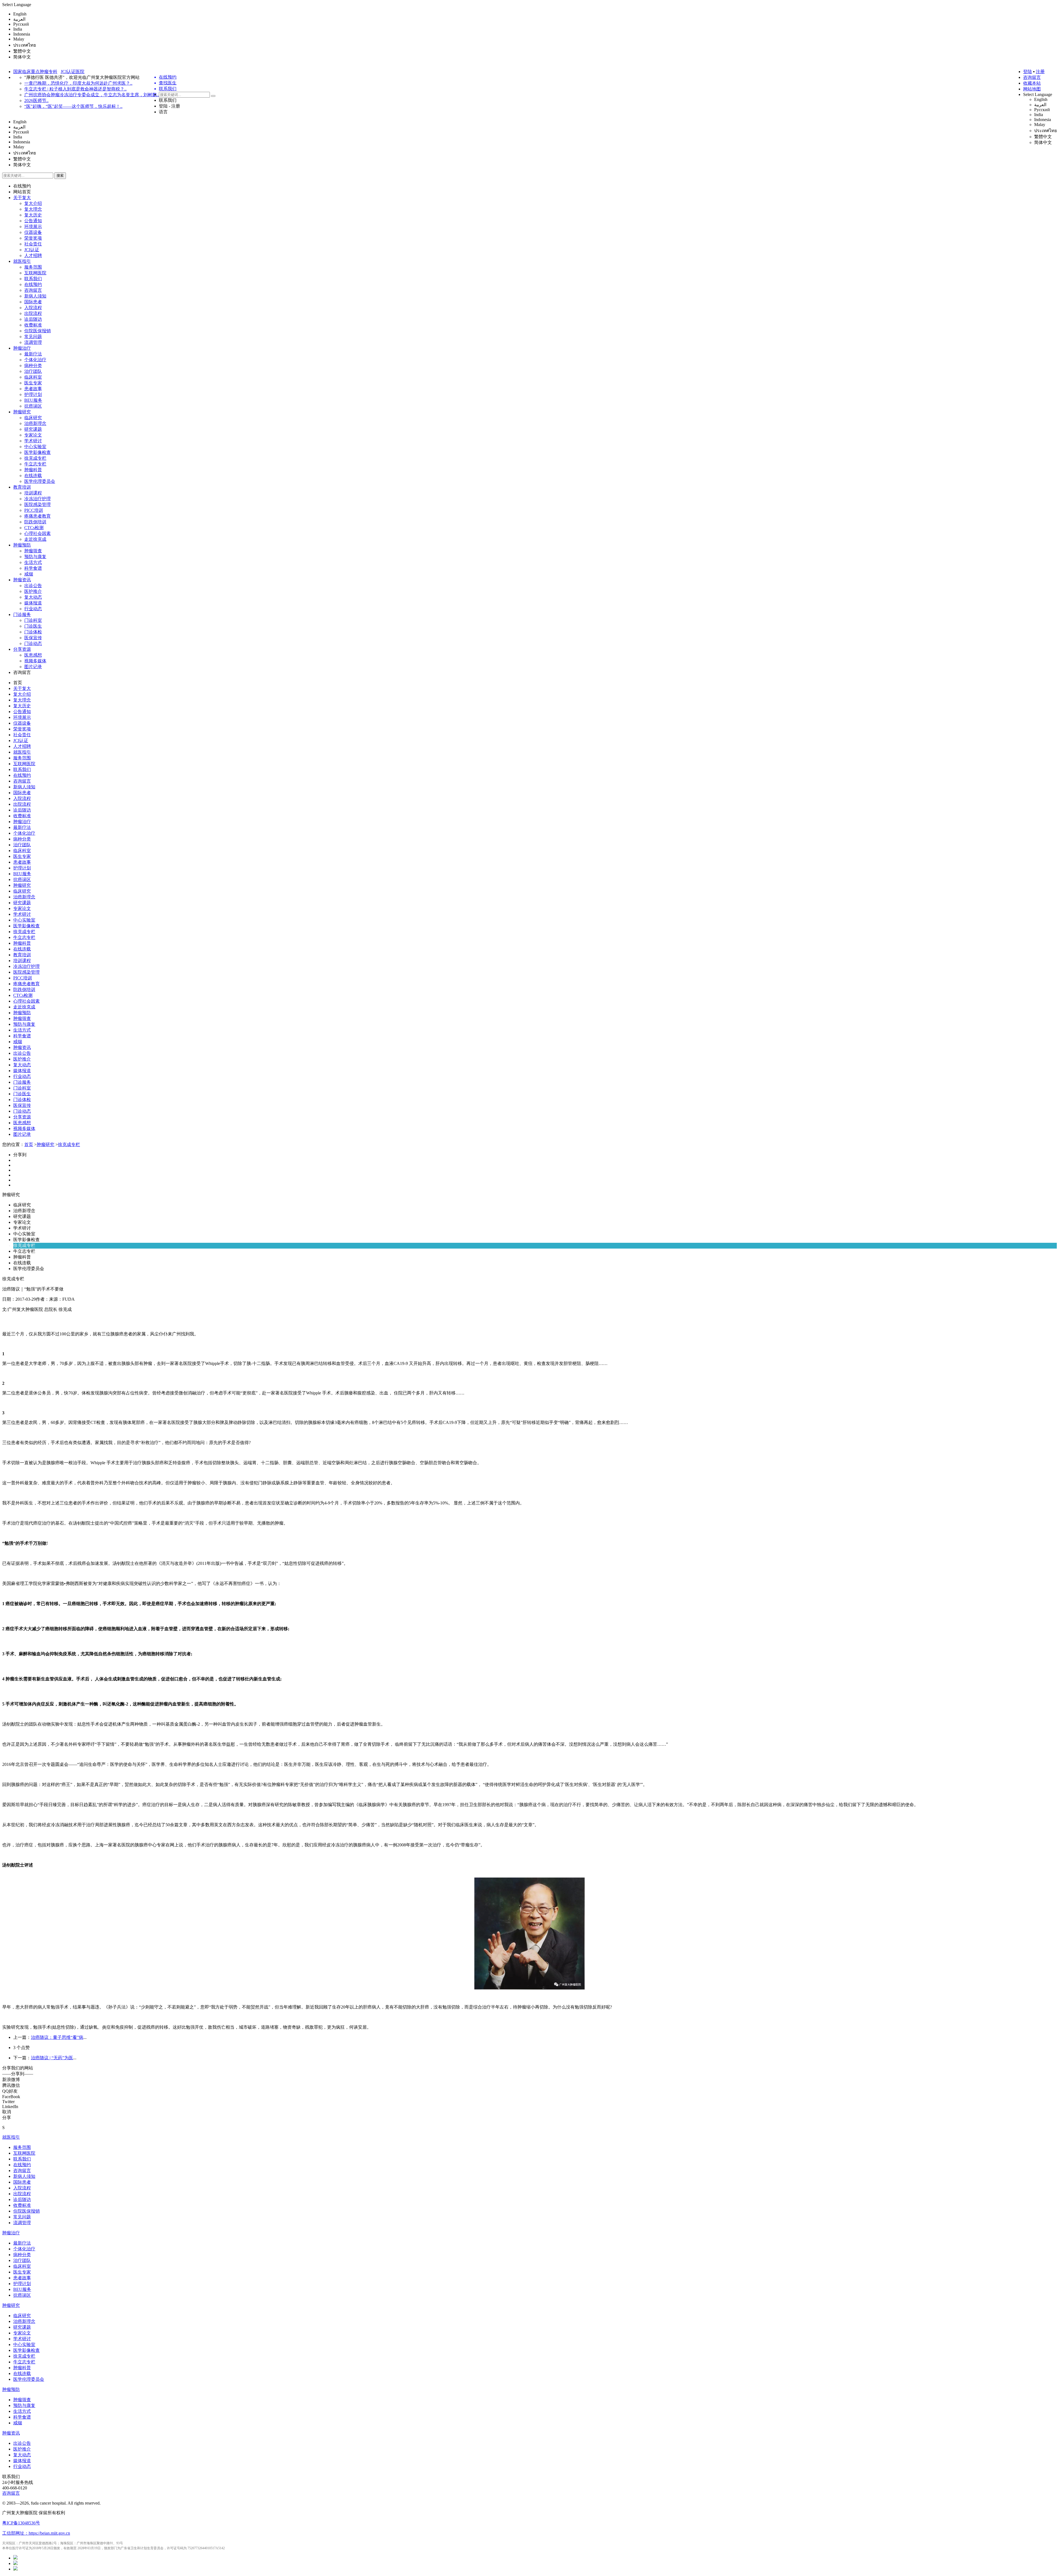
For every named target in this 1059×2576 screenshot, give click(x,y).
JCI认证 (32, 250)
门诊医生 (33, 626)
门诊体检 (33, 632)
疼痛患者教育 (38, 516)
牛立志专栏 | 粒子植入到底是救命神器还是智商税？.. (75, 89)
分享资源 (22, 649)
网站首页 (22, 192)
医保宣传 (33, 638)
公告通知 (33, 221)
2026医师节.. (36, 101)
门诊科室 (33, 620)
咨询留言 (1032, 77)
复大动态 (33, 597)
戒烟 (29, 574)
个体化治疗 (35, 360)
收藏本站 (1032, 83)
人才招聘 (33, 255)
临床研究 (33, 418)
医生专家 (33, 383)
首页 (18, 683)
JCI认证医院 (73, 72)
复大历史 (33, 215)
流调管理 (33, 342)
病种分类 (33, 365)
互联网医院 (35, 273)
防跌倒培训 (35, 522)
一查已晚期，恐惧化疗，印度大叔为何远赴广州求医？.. (78, 83)
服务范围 (33, 267)
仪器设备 (33, 232)
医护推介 (33, 591)
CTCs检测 (34, 528)
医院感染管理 (38, 504)
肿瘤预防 (22, 545)
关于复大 (22, 198)
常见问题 (33, 337)
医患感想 (33, 655)
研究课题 (33, 429)
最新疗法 (33, 354)
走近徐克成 (35, 539)
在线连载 (33, 476)
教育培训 (22, 487)
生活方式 (33, 562)
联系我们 (168, 100)
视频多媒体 (35, 661)
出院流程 (33, 313)
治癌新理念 (35, 423)
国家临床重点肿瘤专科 (35, 72)
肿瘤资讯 (22, 580)
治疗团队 (33, 371)
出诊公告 (33, 586)
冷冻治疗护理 (38, 499)
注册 (1040, 72)
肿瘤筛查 (33, 551)
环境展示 (33, 227)
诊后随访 (33, 319)
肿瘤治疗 (22, 348)
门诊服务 (22, 614)
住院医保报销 (38, 331)
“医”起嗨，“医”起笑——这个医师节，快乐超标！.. (73, 106)
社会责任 (33, 244)
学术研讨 (33, 441)
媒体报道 (33, 603)
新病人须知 (35, 296)
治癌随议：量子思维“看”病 (57, 2037)
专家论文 (33, 435)
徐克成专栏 (35, 458)
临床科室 (33, 377)
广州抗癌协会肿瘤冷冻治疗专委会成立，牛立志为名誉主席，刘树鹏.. (92, 95)
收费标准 (33, 325)
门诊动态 (33, 643)
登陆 (1028, 72)
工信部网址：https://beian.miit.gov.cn (36, 2533)
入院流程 (33, 308)
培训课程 (33, 493)
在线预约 (22, 186)
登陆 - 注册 (169, 106)
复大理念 (33, 209)
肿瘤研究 (22, 412)
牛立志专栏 (35, 464)
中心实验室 (35, 447)
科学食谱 (33, 568)
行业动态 (33, 609)
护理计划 (33, 394)
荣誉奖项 (33, 238)
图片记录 (33, 667)
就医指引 (22, 261)
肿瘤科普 (33, 470)
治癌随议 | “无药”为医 (52, 2058)
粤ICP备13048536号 (21, 2523)
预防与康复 (35, 557)
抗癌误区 (33, 406)
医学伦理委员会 (40, 481)
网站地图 (1032, 89)
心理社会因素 (38, 533)
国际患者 (33, 302)
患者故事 (33, 389)
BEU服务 (33, 400)
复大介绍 (33, 203)
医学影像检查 (38, 452)
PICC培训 (34, 510)
